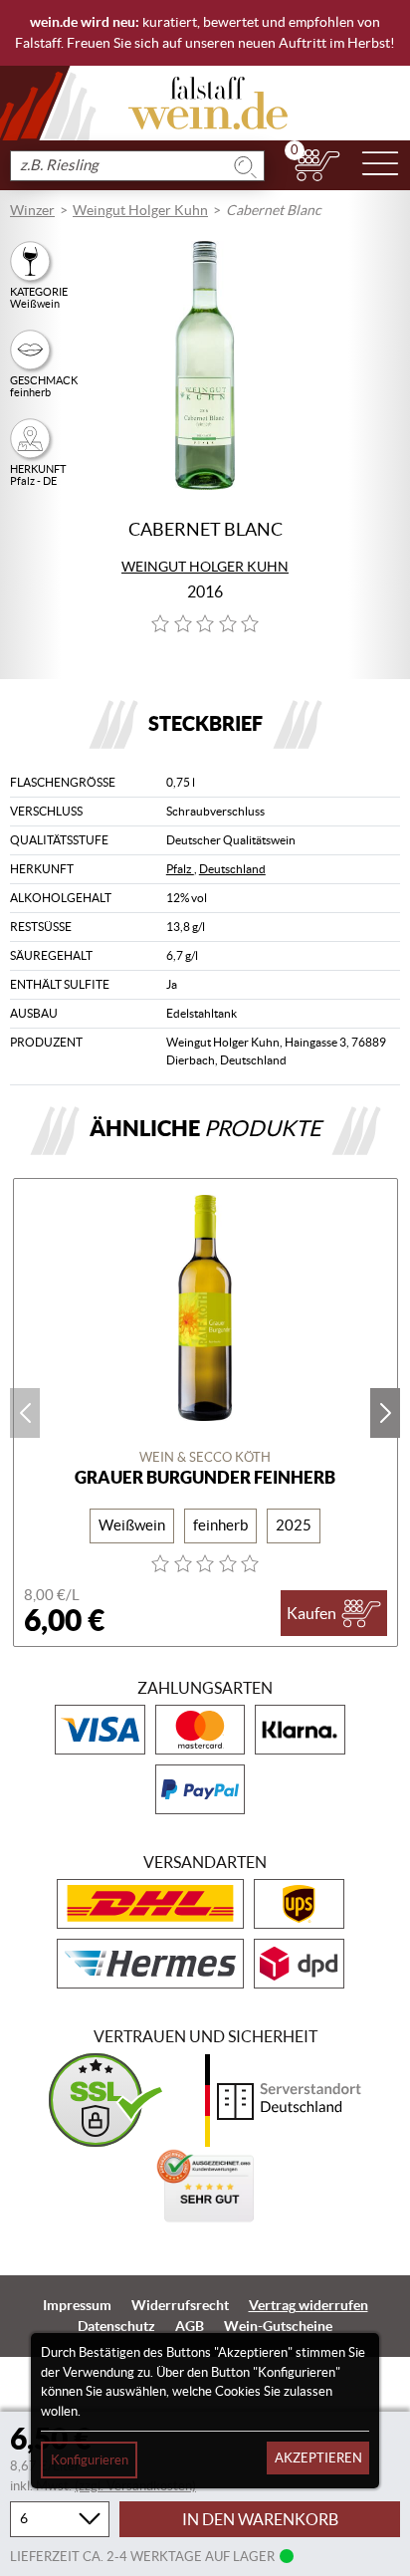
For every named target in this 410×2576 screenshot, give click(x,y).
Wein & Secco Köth (205, 1457)
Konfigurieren (90, 2460)
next (385, 1413)
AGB (190, 2326)
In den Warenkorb (260, 2519)
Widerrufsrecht (180, 2305)
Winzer (32, 210)
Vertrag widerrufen (308, 2305)
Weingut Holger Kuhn (140, 210)
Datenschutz (116, 2326)
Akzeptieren (318, 2458)
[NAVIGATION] (380, 165)
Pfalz (180, 869)
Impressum (77, 2305)
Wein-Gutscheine (278, 2326)
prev (25, 1413)
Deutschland (232, 869)
